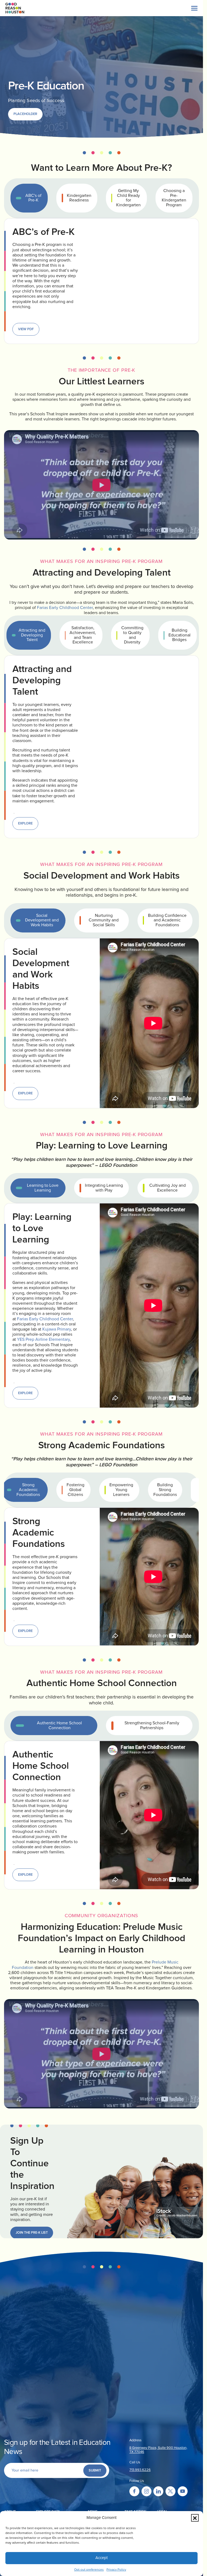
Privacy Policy (116, 2570)
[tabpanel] (101, 281)
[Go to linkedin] (158, 2491)
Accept (101, 2558)
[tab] (29, 198)
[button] (195, 2518)
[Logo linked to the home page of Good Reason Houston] (15, 8)
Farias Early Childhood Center (65, 608)
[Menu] (194, 8)
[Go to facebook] (134, 2491)
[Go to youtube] (183, 2491)
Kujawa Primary (57, 1329)
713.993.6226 (140, 2470)
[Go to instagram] (146, 2491)
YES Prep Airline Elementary (43, 1339)
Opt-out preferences (89, 2570)
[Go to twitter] (170, 2491)
